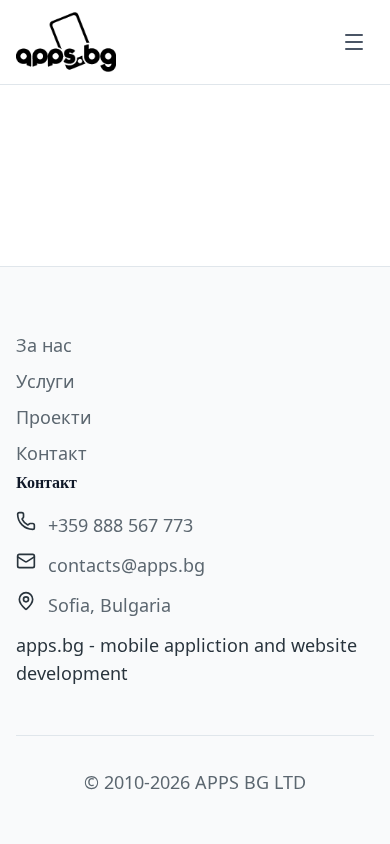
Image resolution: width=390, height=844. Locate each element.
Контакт (51, 453)
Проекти (54, 417)
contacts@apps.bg (126, 565)
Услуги (45, 381)
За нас (44, 345)
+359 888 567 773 (120, 525)
